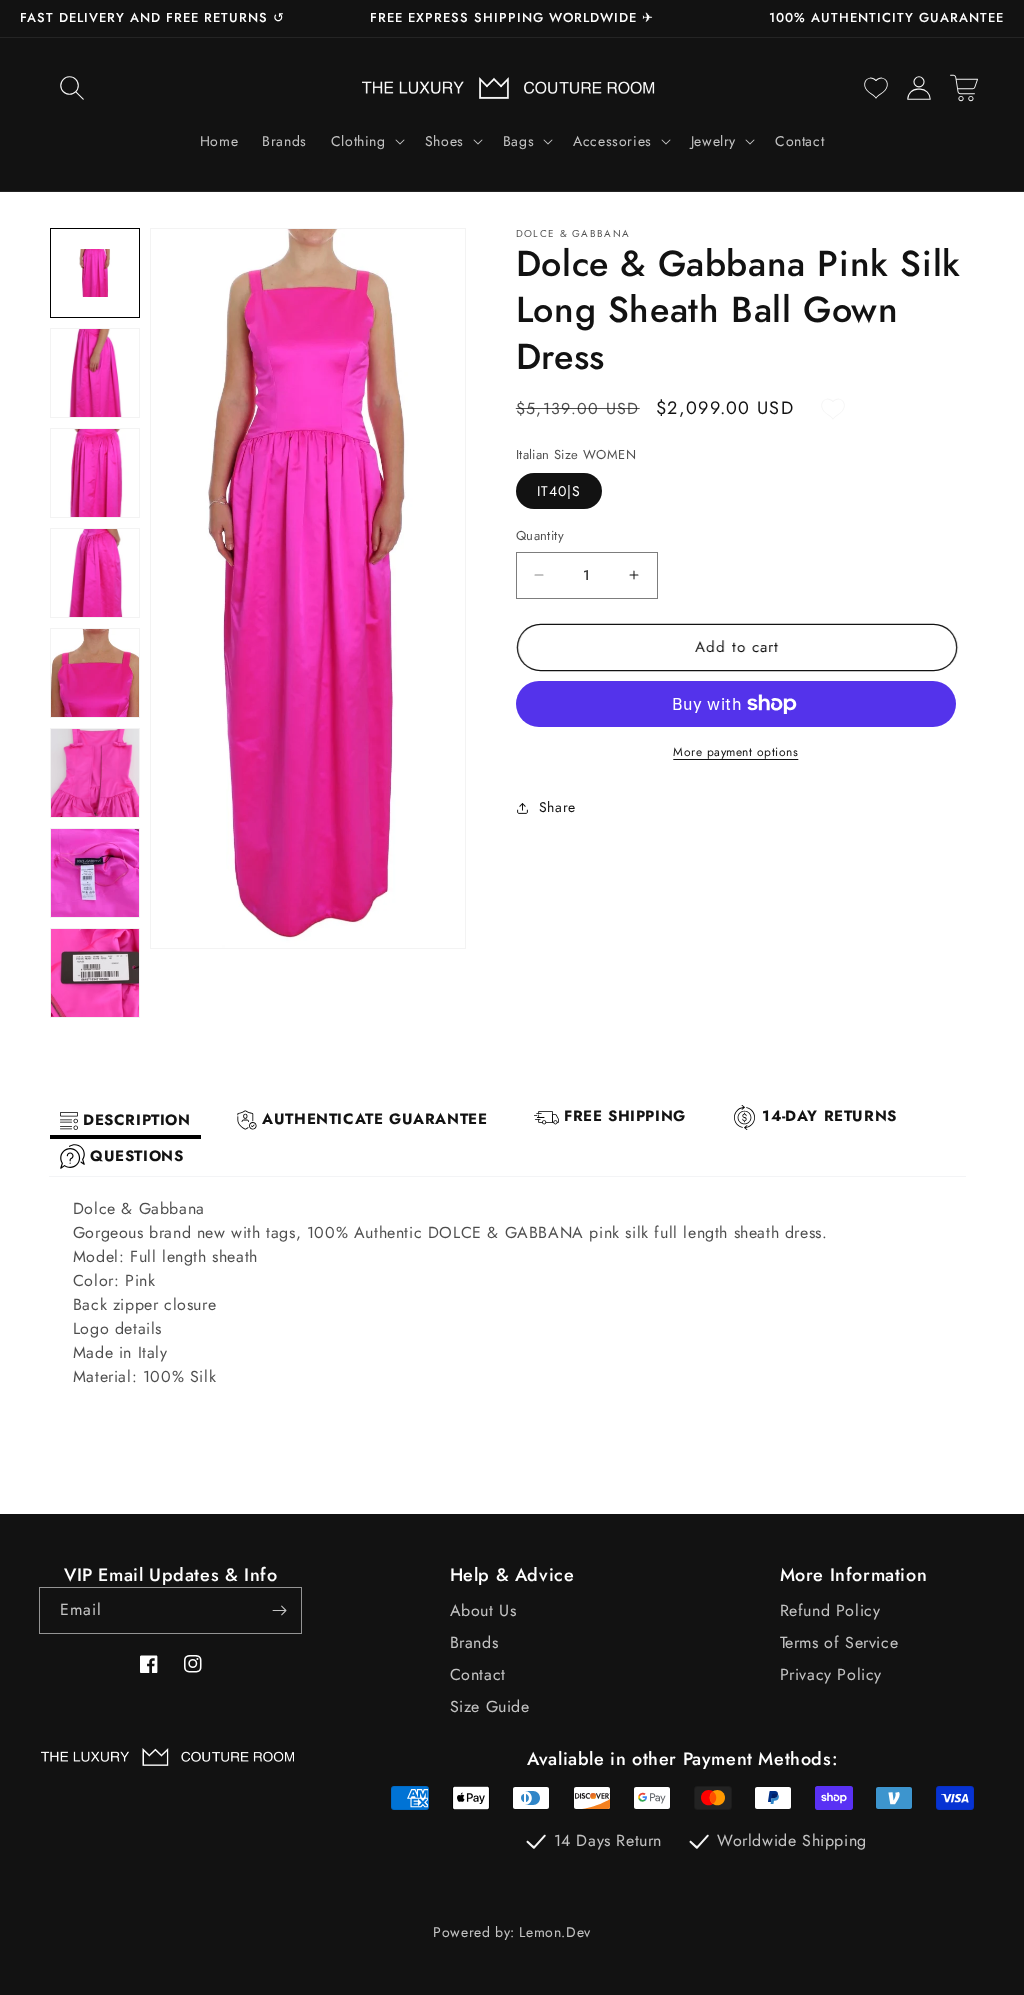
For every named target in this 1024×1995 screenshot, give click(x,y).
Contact (478, 1674)
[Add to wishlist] (833, 409)
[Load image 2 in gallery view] (95, 373)
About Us (483, 1610)
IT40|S (559, 491)
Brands (474, 1642)
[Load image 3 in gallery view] (95, 473)
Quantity (540, 535)
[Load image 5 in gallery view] (95, 673)
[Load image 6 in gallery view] (95, 773)
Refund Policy (830, 1610)
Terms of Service (839, 1642)
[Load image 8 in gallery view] (95, 973)
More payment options (735, 752)
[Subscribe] (279, 1610)
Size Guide (490, 1706)
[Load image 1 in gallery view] (95, 273)
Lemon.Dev (554, 1932)
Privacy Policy (831, 1674)
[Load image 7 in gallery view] (95, 873)
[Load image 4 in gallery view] (95, 573)
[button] (72, 88)
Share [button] (557, 807)
